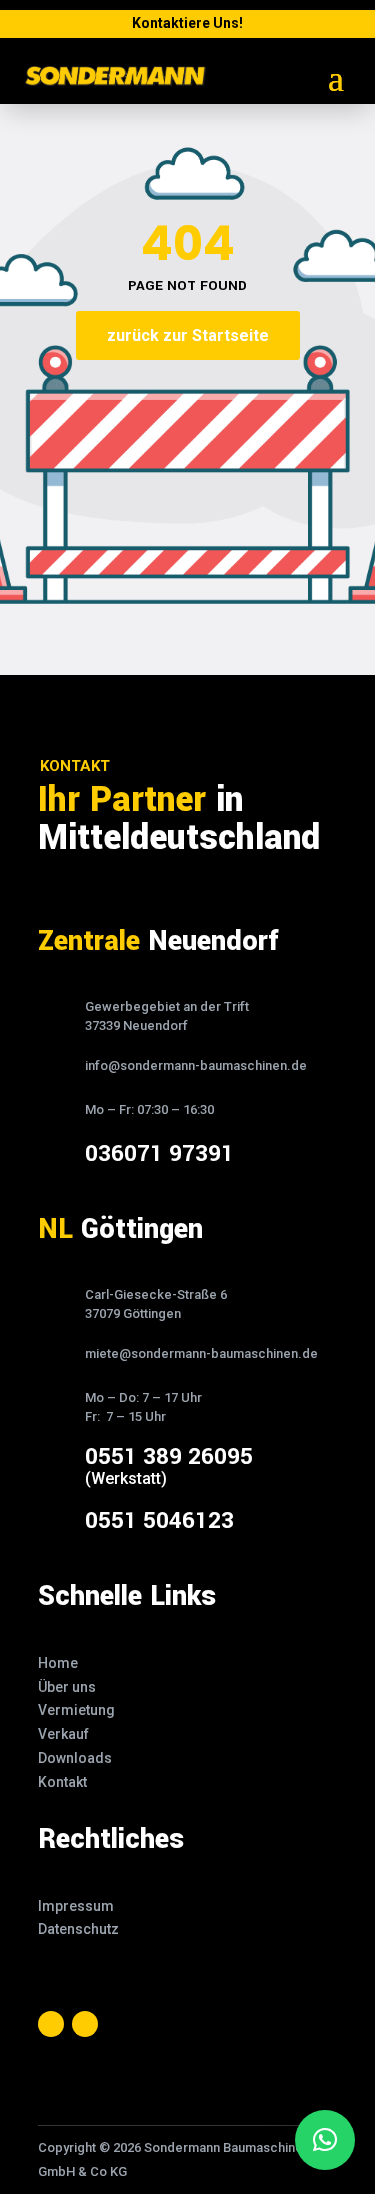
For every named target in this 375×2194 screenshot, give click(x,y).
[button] (325, 2140)
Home (58, 1663)
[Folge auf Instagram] (85, 2024)
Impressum (76, 1906)
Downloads (75, 1758)
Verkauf (63, 1734)
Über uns (67, 1687)
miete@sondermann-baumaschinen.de (201, 1353)
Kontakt (62, 1782)
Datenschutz (78, 1929)
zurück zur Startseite (188, 335)
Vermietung (76, 1710)
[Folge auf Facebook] (51, 2024)
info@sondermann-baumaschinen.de (196, 1065)
